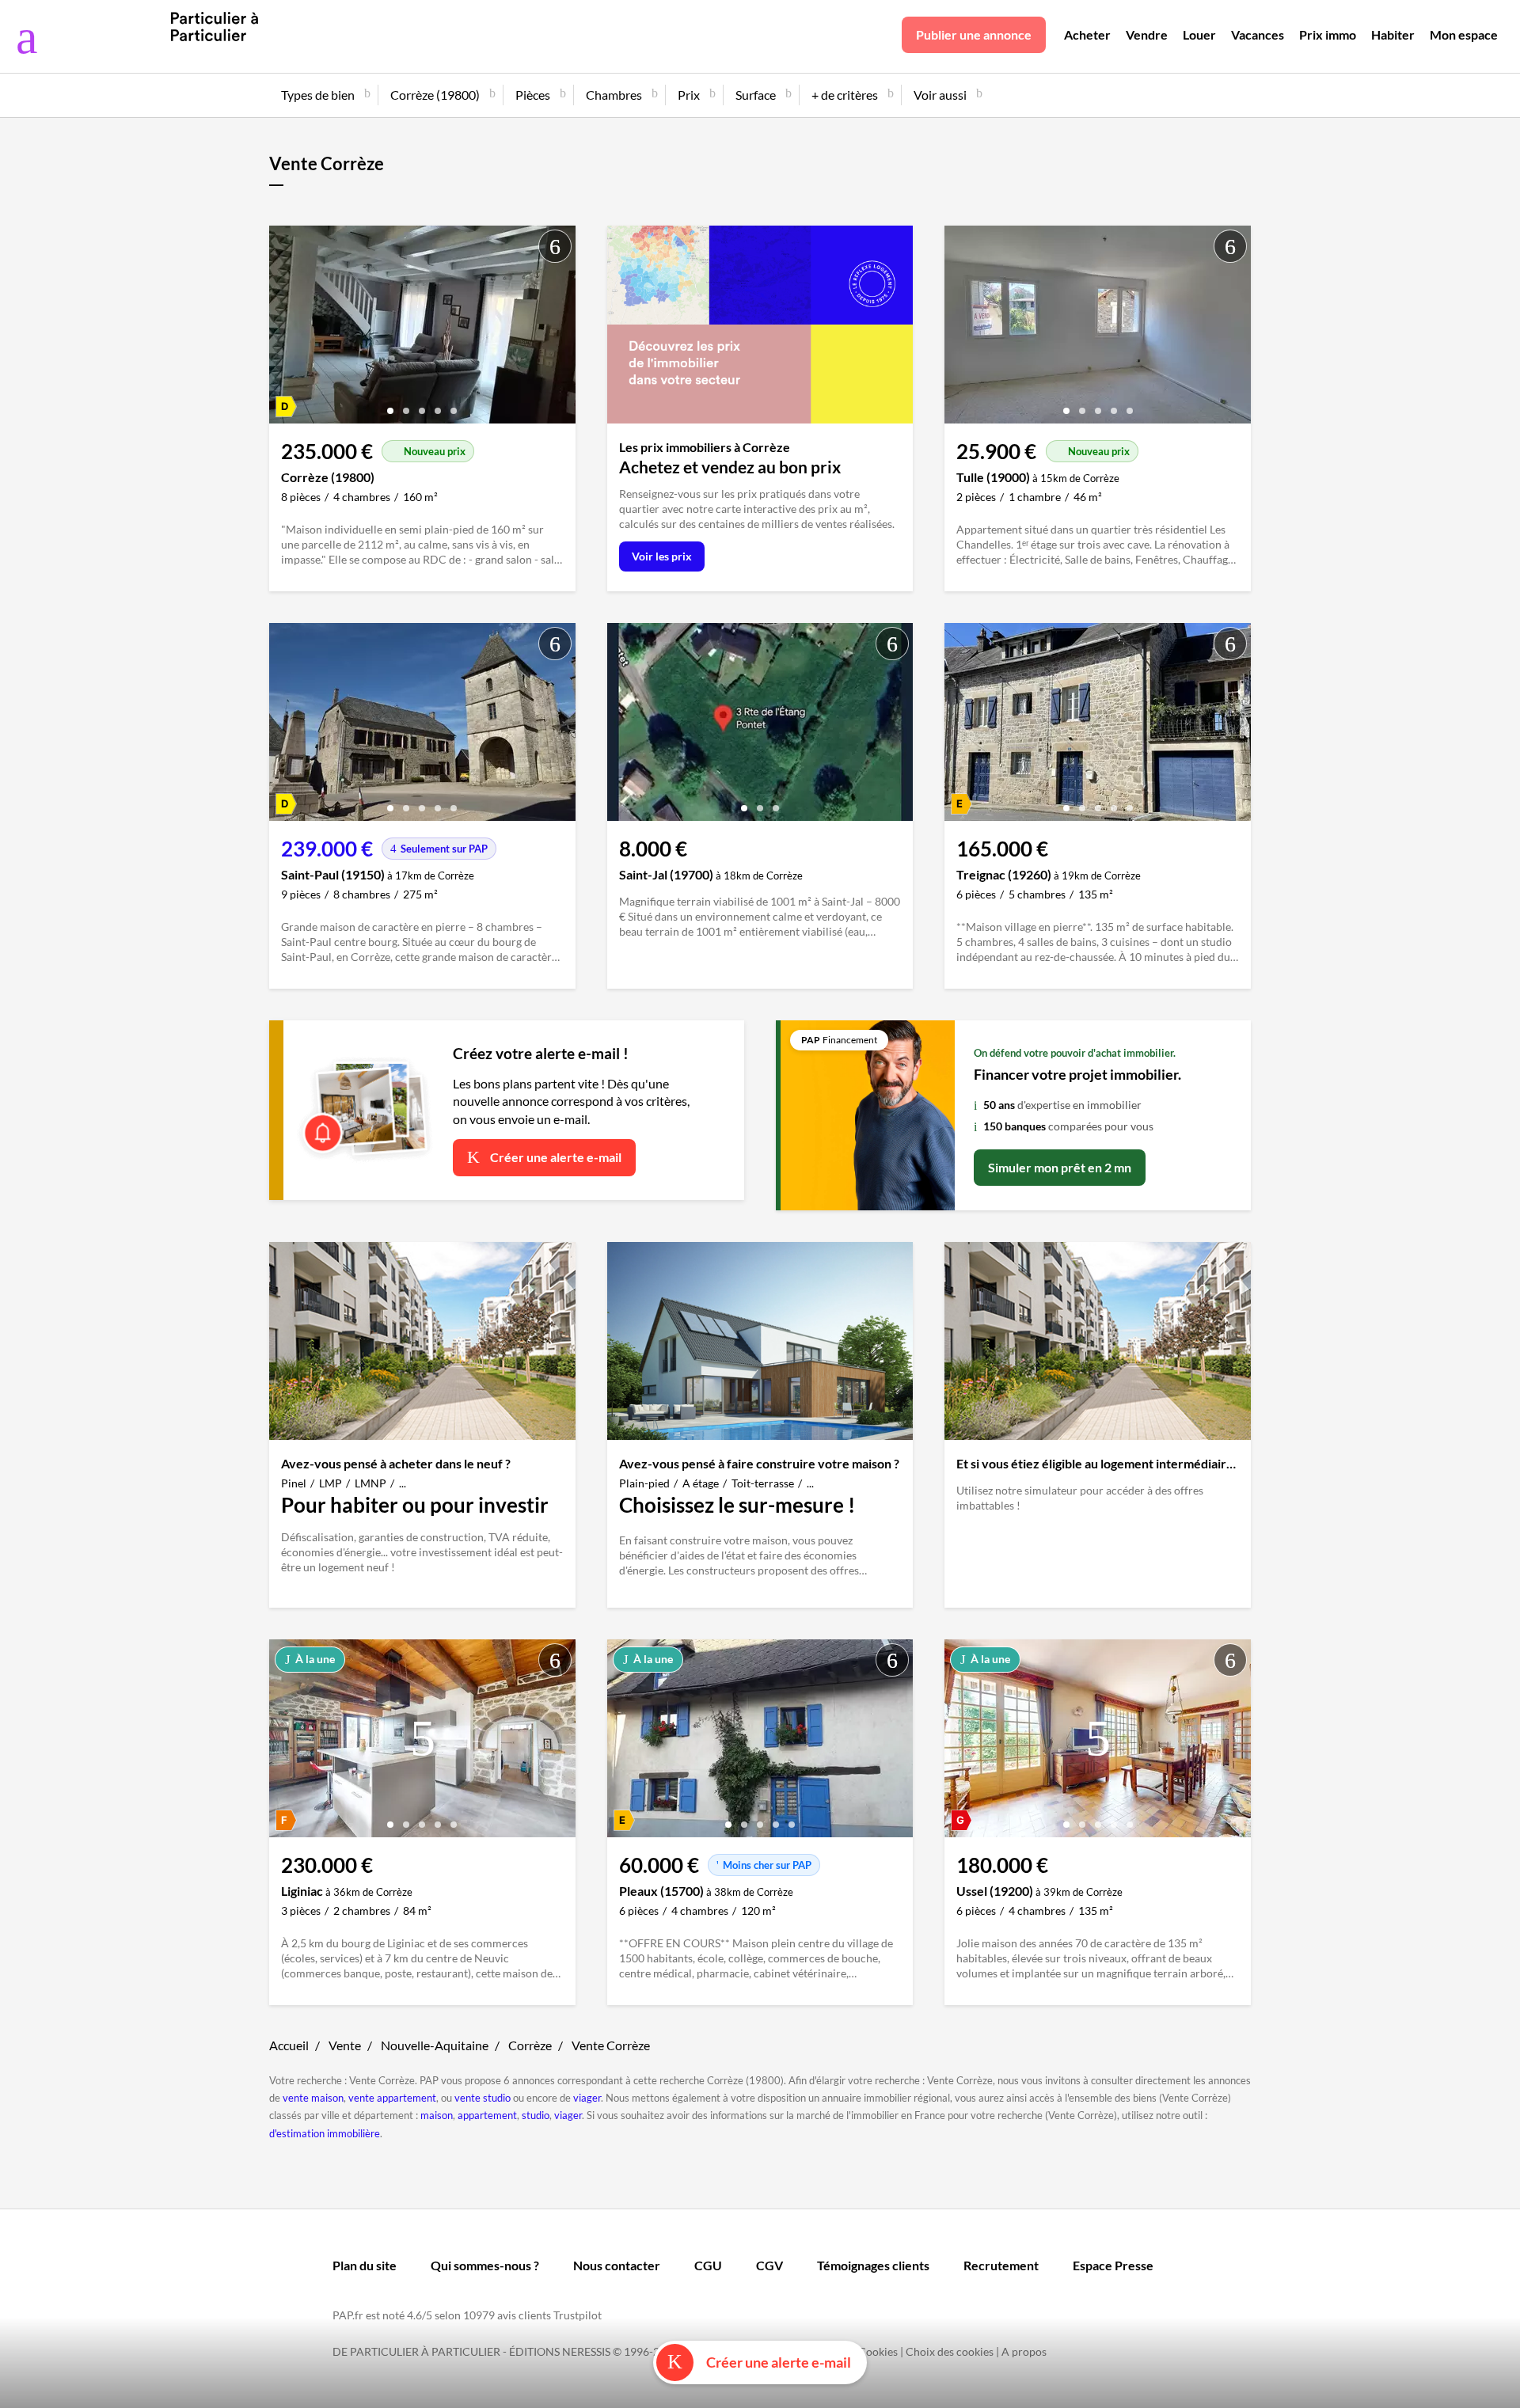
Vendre (1147, 34)
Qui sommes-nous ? (485, 2265)
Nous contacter (617, 2265)
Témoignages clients (873, 2265)
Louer (1199, 34)
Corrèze (530, 2045)
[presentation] (285, 329)
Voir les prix (662, 556)
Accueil (289, 2045)
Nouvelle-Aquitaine (435, 2045)
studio (536, 2115)
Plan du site (365, 2265)
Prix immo (1328, 34)
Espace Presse (1113, 2265)
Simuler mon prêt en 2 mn (1060, 1167)
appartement (487, 2115)
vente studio (483, 2098)
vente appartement (392, 2098)
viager (587, 2098)
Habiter (1393, 34)
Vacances (1258, 34)
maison (437, 2115)
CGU (708, 2265)
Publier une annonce (974, 34)
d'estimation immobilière (325, 2133)
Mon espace (1464, 34)
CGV (769, 2265)
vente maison (313, 2098)
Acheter (1087, 34)
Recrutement (1001, 2265)
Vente (345, 2045)
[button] (390, 405)
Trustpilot (578, 2315)
